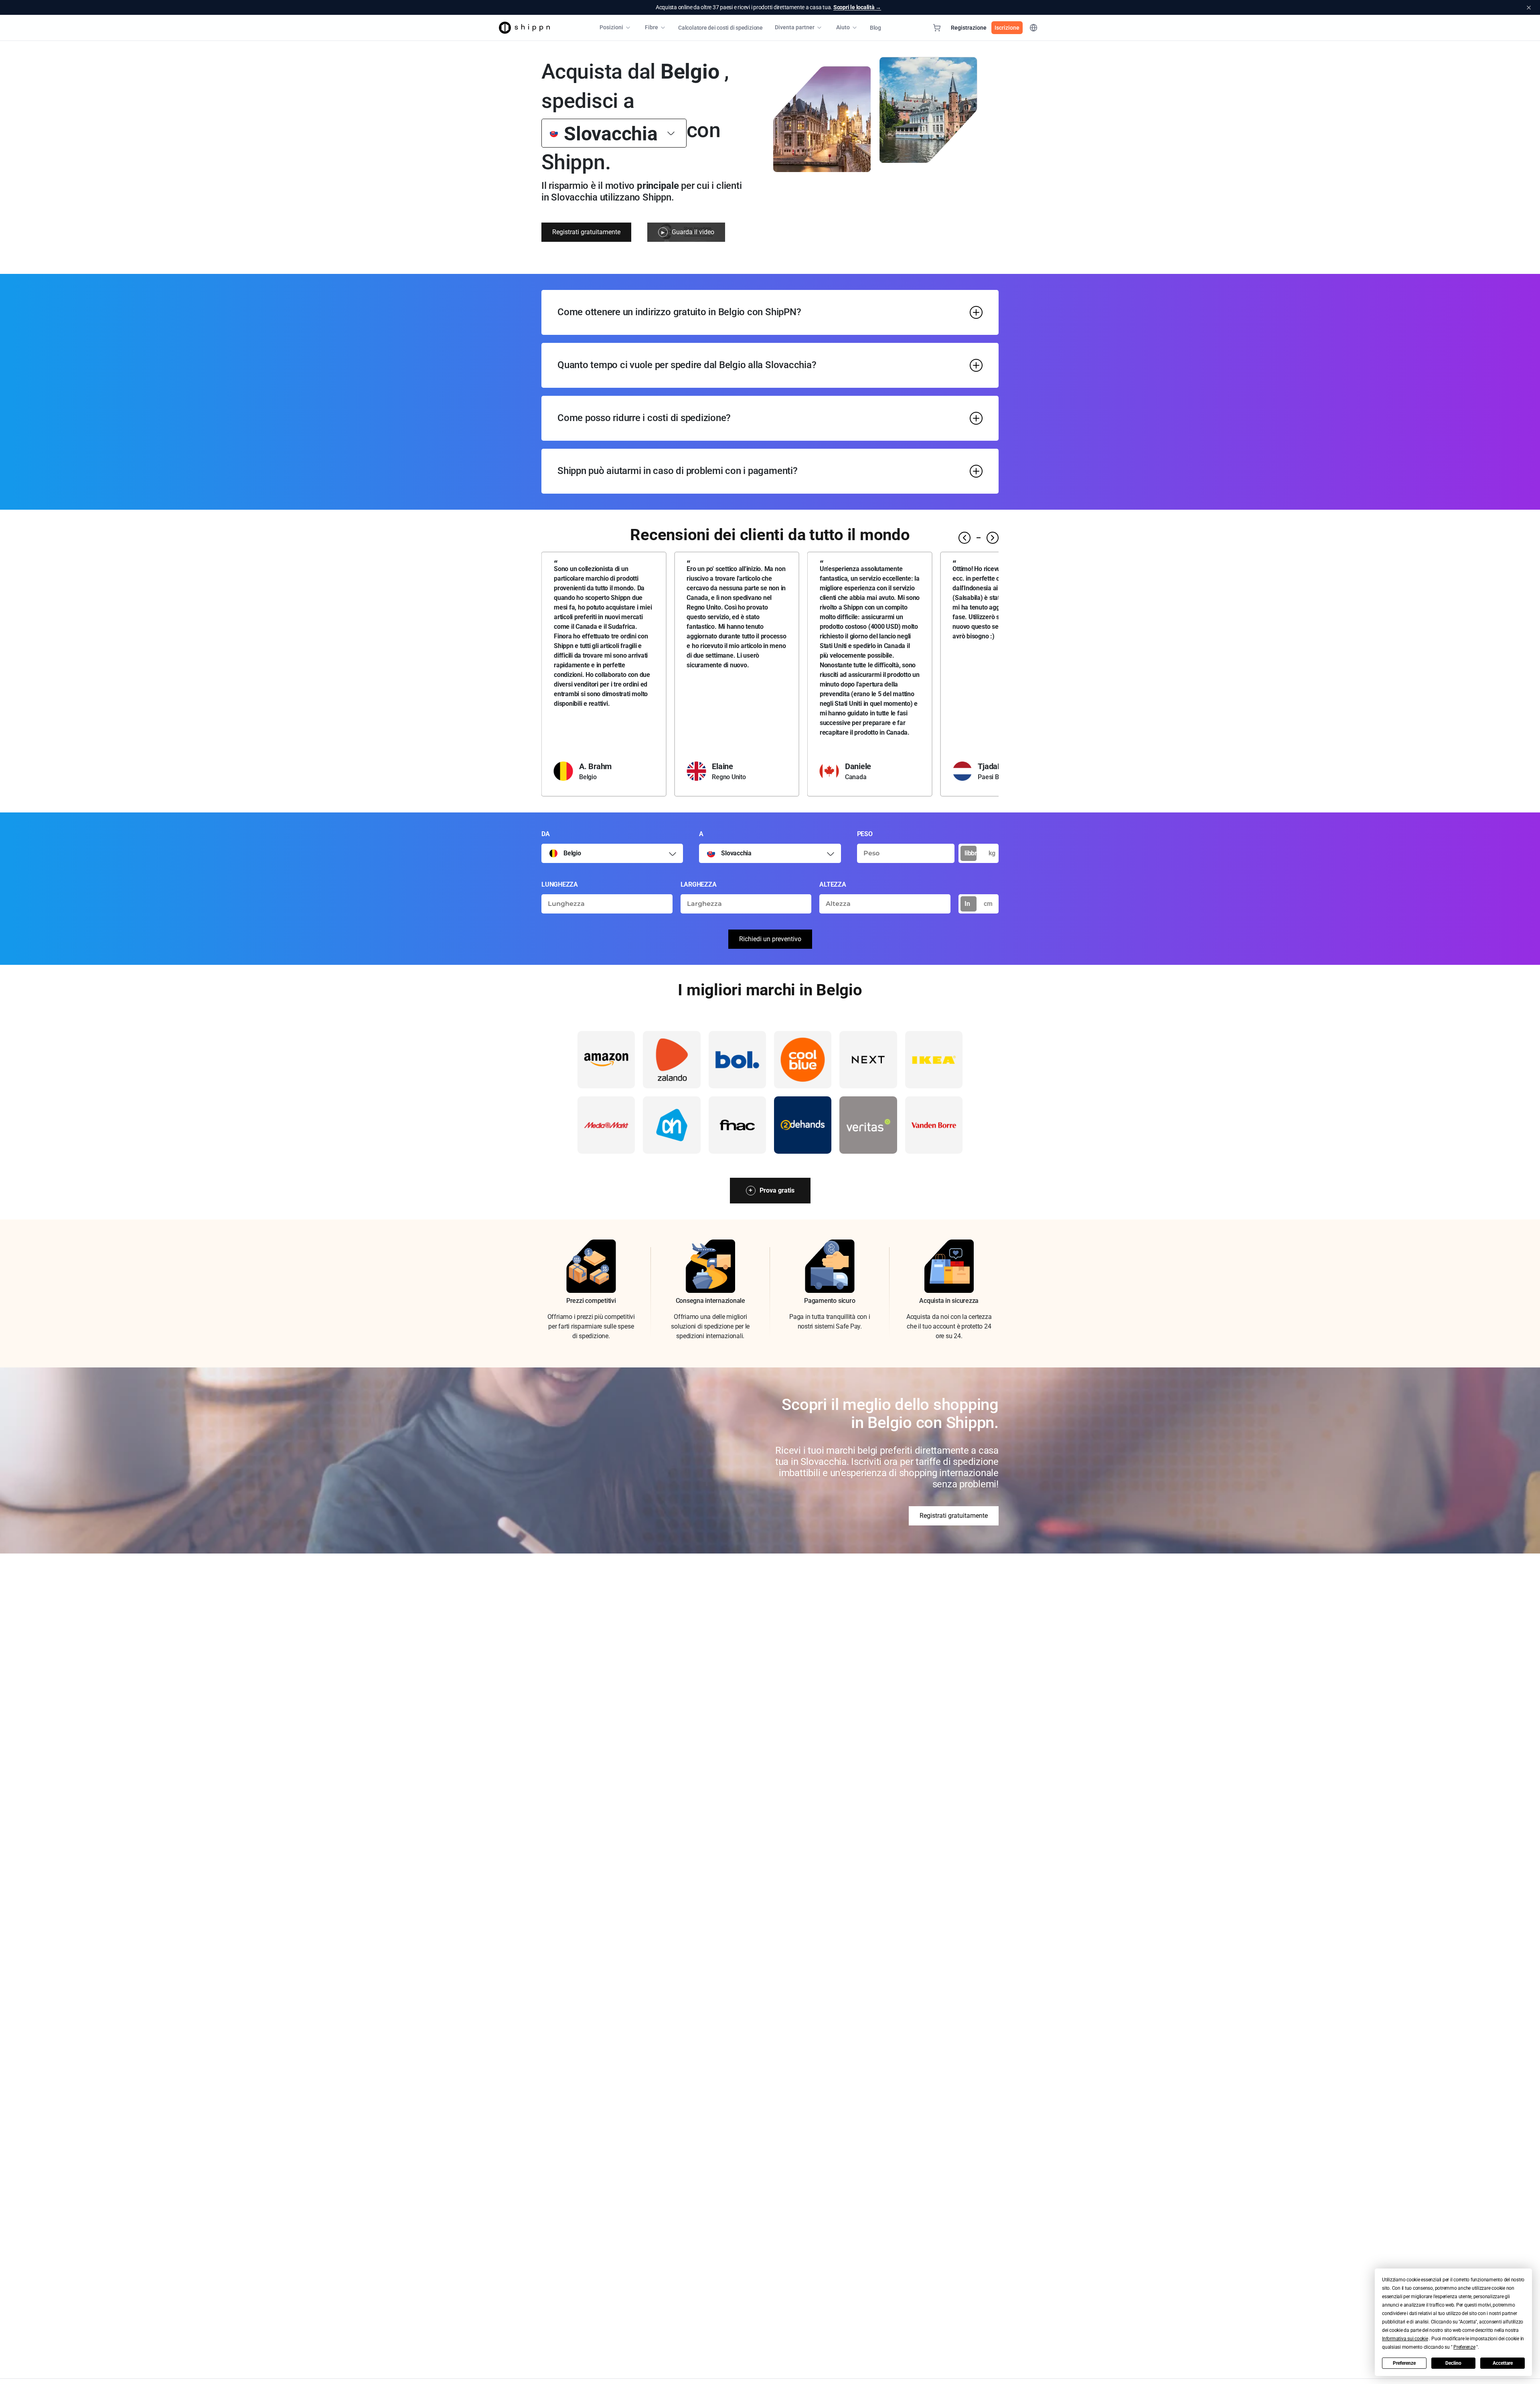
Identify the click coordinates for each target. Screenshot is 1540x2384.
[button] (1405, 2339)
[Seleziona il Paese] (671, 133)
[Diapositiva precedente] (965, 538)
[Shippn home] (524, 28)
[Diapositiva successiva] (993, 538)
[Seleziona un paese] (673, 854)
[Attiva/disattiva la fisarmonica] (976, 312)
